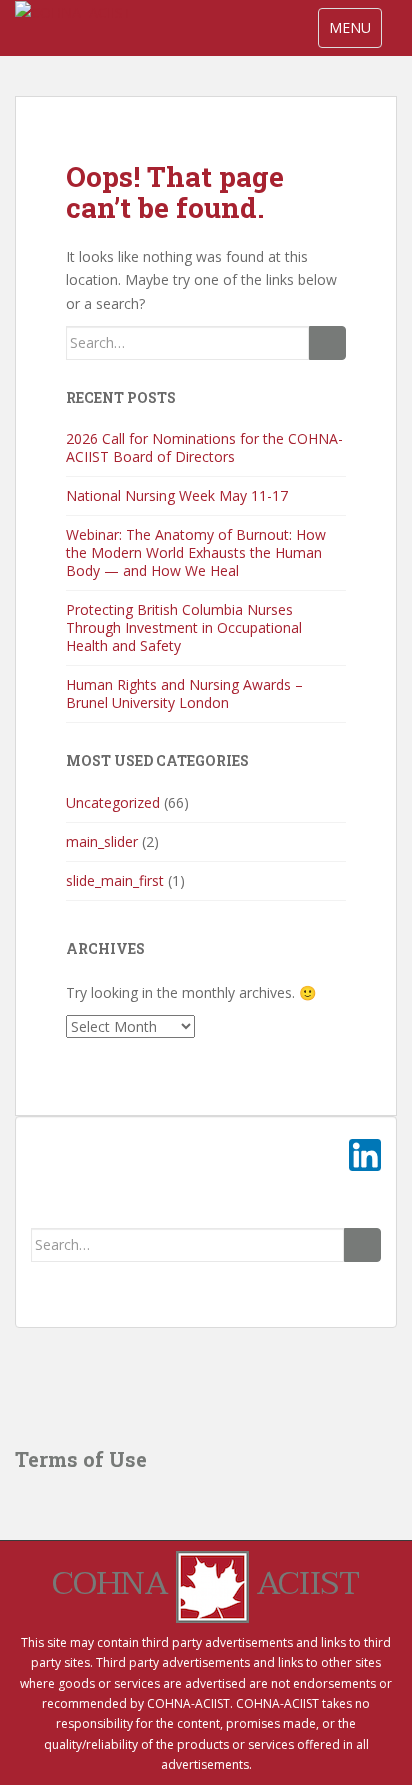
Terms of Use (81, 1459)
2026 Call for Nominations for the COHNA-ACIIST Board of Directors (204, 447)
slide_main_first (115, 880)
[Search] (327, 343)
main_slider (102, 841)
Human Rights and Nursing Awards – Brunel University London (184, 693)
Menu (355, 27)
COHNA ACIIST (206, 1583)
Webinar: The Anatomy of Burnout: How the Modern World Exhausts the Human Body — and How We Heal (196, 552)
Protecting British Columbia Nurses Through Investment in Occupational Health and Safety (184, 627)
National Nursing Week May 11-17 (177, 495)
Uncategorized (113, 802)
